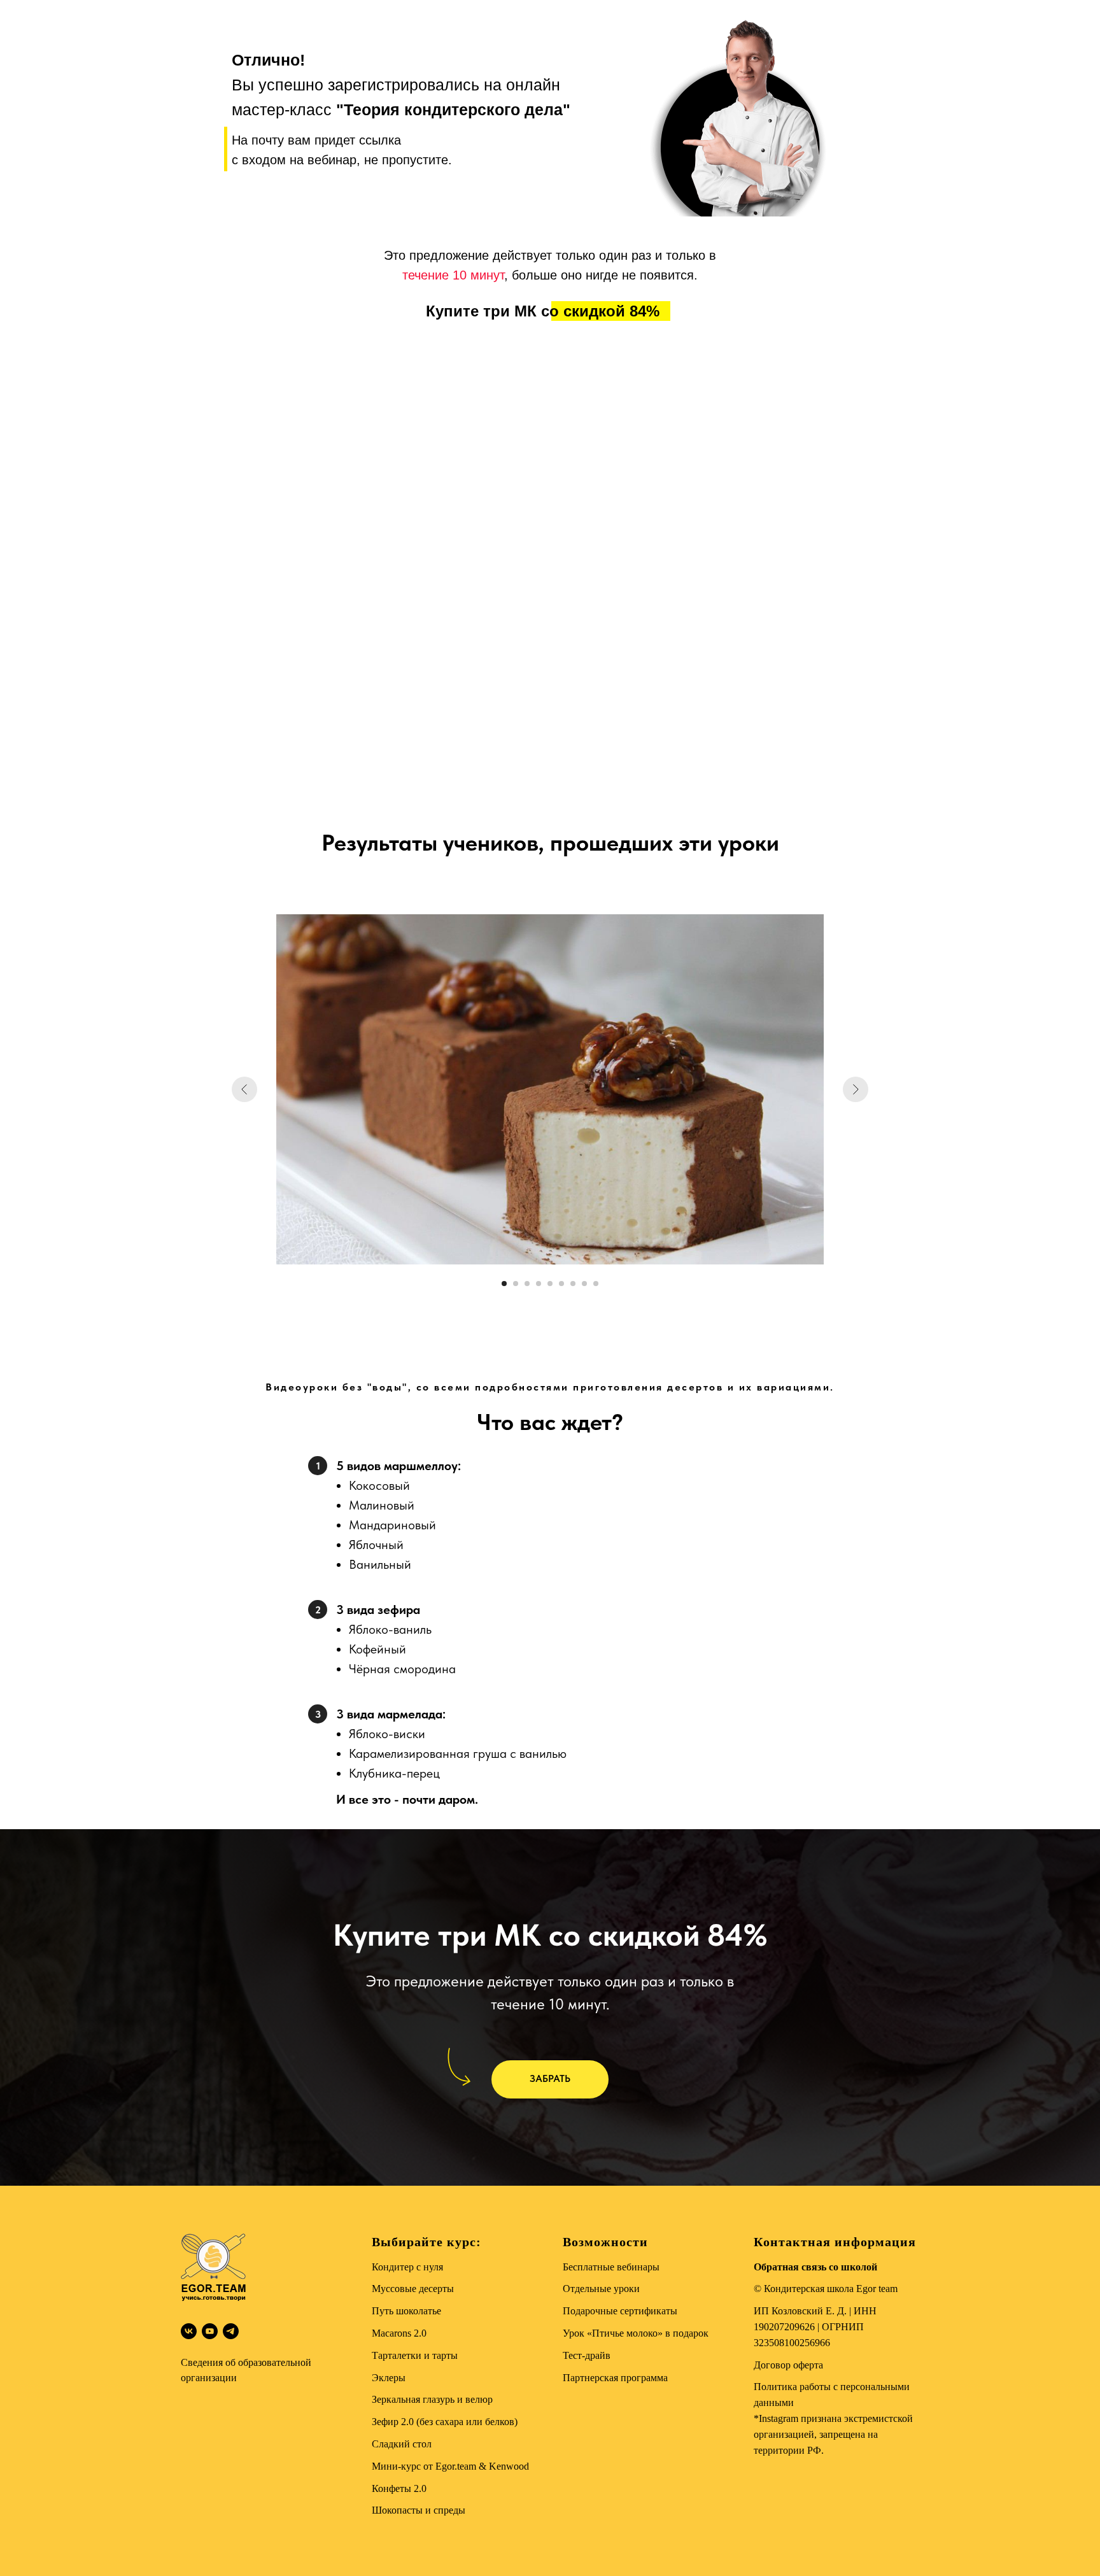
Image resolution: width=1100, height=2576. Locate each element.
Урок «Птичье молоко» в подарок (636, 2333)
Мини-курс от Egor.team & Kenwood (450, 2466)
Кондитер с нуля (407, 2267)
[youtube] (210, 2331)
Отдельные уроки (601, 2289)
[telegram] (231, 2331)
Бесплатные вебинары (611, 2267)
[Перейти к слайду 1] (504, 1284)
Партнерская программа (615, 2378)
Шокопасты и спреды (419, 2510)
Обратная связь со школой (815, 2267)
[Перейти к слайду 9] (596, 1284)
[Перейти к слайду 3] (527, 1284)
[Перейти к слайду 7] (573, 1284)
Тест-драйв (587, 2355)
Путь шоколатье (406, 2311)
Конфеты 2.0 (399, 2488)
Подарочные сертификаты (620, 2311)
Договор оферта (788, 2365)
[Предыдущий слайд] (244, 1089)
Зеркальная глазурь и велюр (432, 2399)
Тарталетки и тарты (415, 2355)
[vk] (189, 2331)
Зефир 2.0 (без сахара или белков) (445, 2422)
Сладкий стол (402, 2444)
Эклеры (389, 2378)
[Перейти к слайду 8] (584, 1284)
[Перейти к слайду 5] (550, 1284)
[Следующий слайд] (856, 1089)
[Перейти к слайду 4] (539, 1284)
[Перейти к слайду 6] (561, 1284)
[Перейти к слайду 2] (516, 1284)
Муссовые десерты (413, 2289)
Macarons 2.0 (399, 2333)
